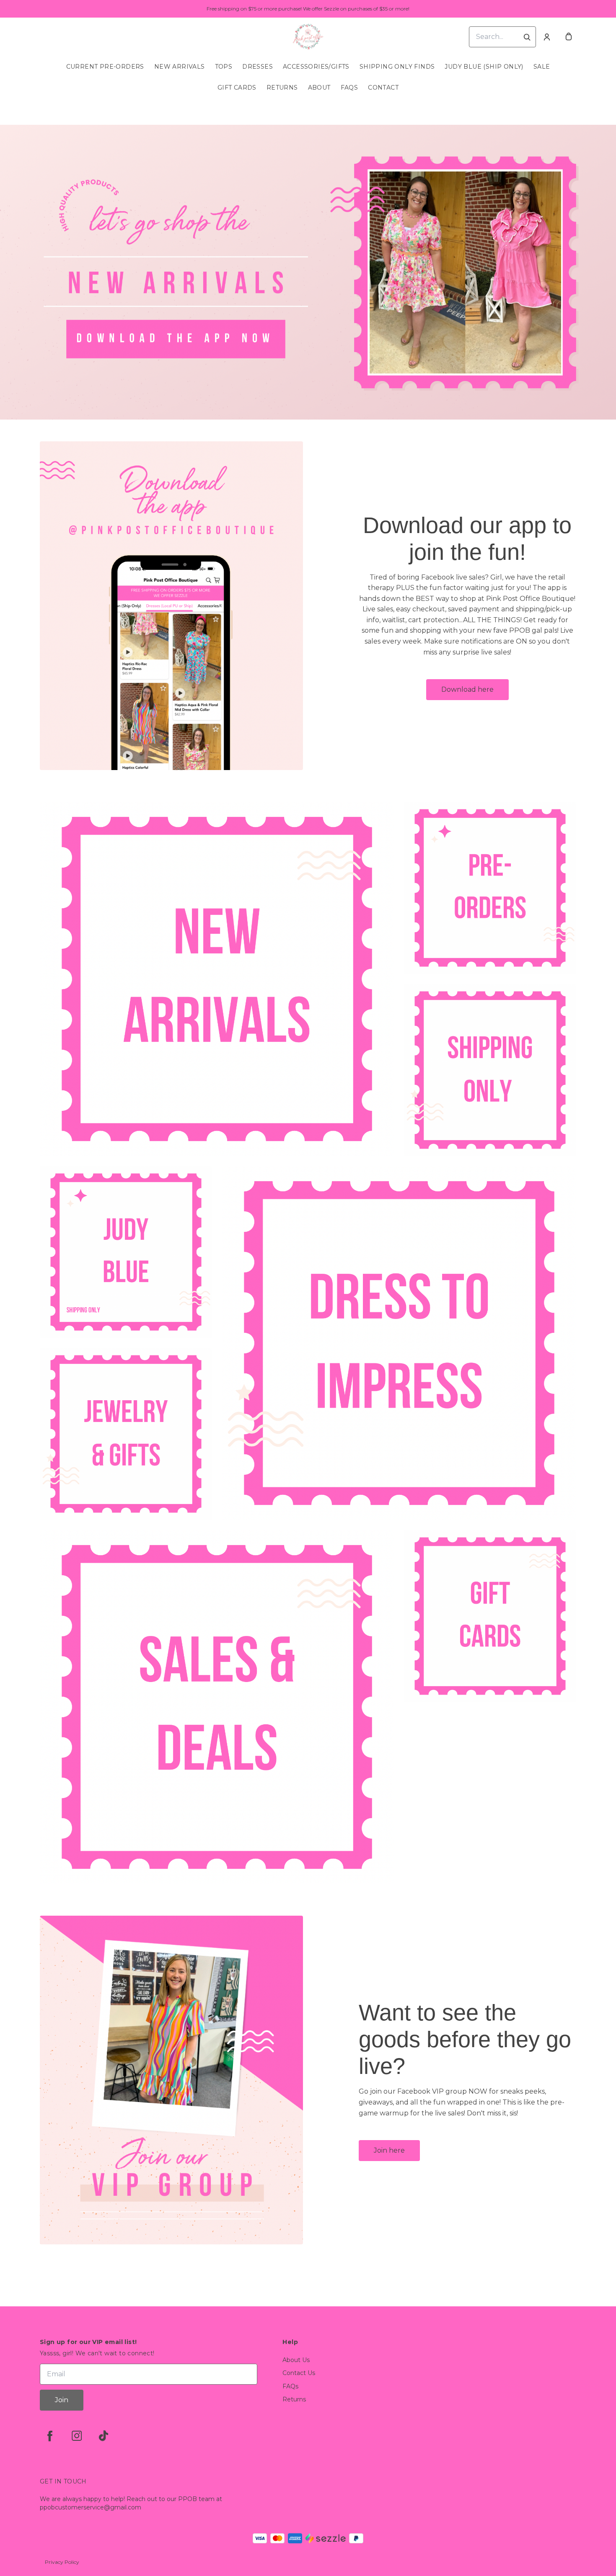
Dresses (258, 67)
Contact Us (299, 2373)
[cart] (569, 37)
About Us (296, 2360)
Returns (282, 88)
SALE (542, 67)
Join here (389, 2150)
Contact (383, 88)
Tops (224, 67)
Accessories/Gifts (316, 67)
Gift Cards (237, 88)
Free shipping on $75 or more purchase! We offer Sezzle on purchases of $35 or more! (308, 9)
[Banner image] (308, 272)
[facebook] (50, 2436)
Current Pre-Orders (105, 67)
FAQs (349, 88)
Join (62, 2400)
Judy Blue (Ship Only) (484, 67)
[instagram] (77, 2436)
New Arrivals (180, 67)
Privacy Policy (62, 2562)
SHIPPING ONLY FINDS (397, 67)
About (319, 88)
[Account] (547, 37)
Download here (467, 689)
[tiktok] (104, 2436)
